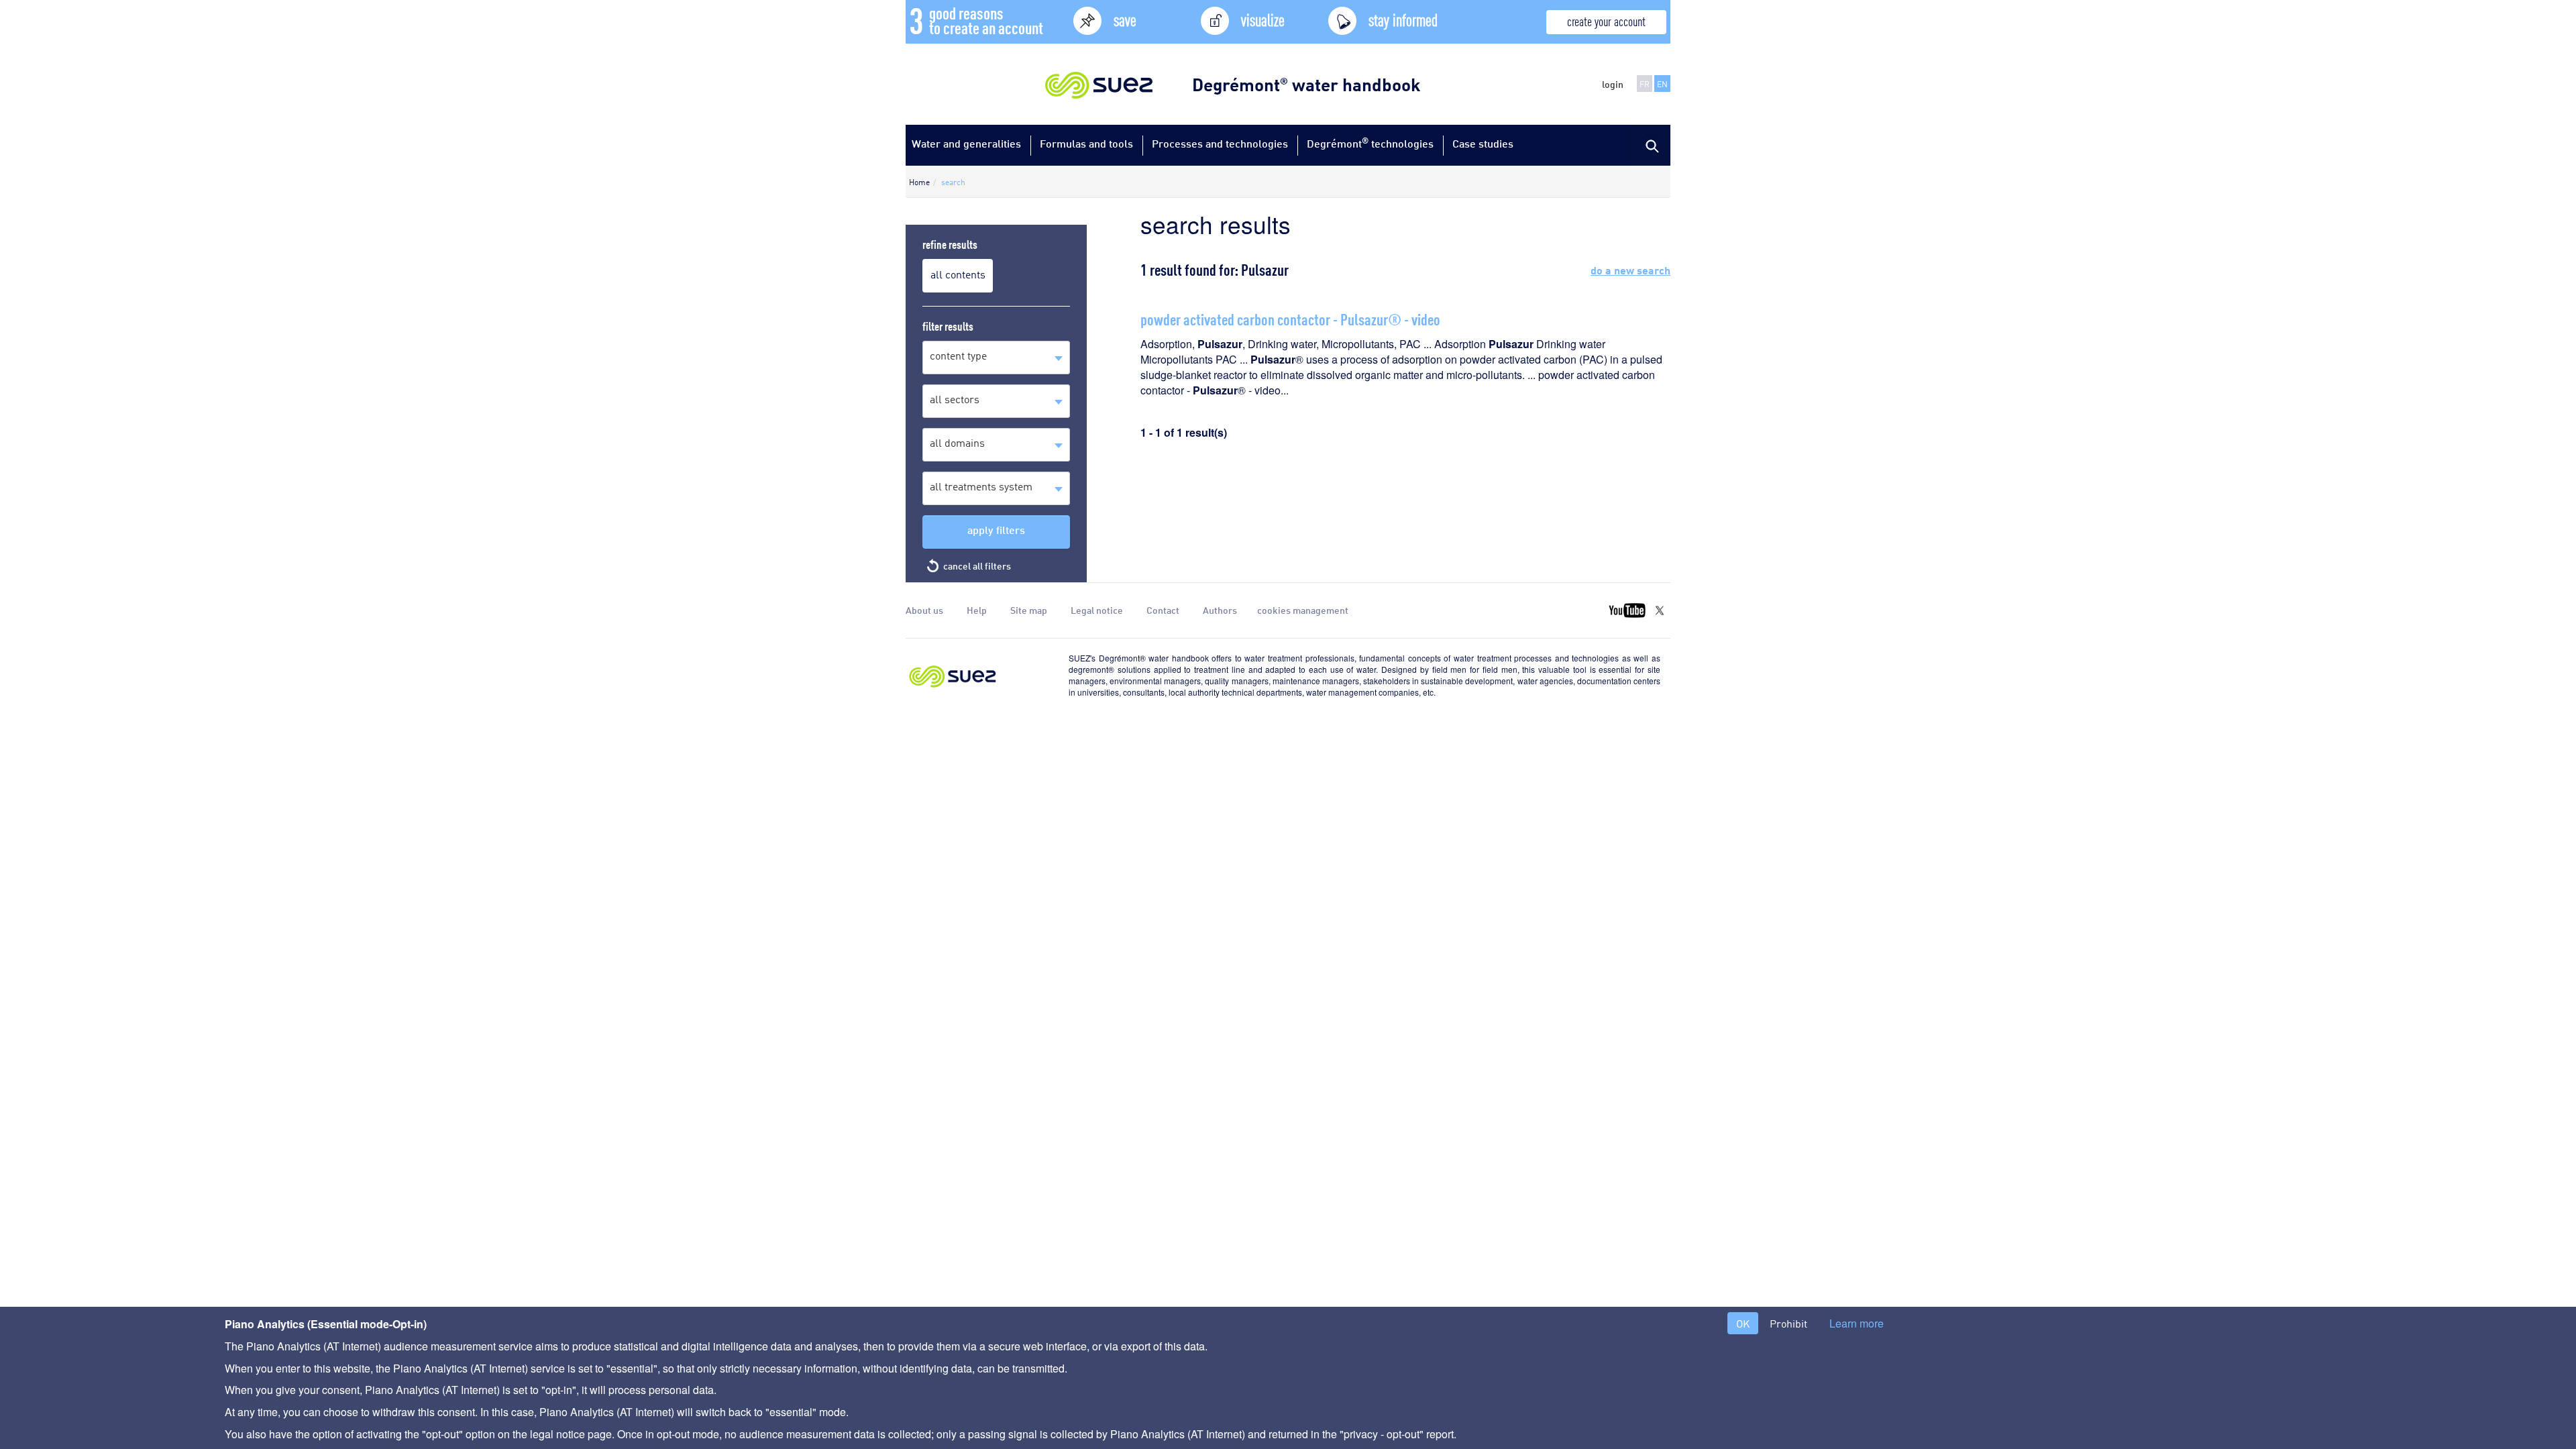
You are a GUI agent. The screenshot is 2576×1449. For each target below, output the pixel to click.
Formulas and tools (1086, 143)
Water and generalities (966, 143)
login (1613, 84)
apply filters (996, 530)
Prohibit (1788, 1323)
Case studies (1483, 143)
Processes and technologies (1220, 143)
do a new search (1630, 269)
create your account (1606, 20)
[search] (1650, 145)
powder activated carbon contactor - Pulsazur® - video (1290, 318)
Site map (1029, 610)
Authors (1220, 610)
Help (977, 610)
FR (1645, 84)
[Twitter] (1660, 610)
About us (924, 610)
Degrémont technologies (1370, 143)
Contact (1163, 610)
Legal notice (1097, 610)
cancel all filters (977, 566)
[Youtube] (1627, 610)
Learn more (1857, 1324)
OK (1743, 1323)
